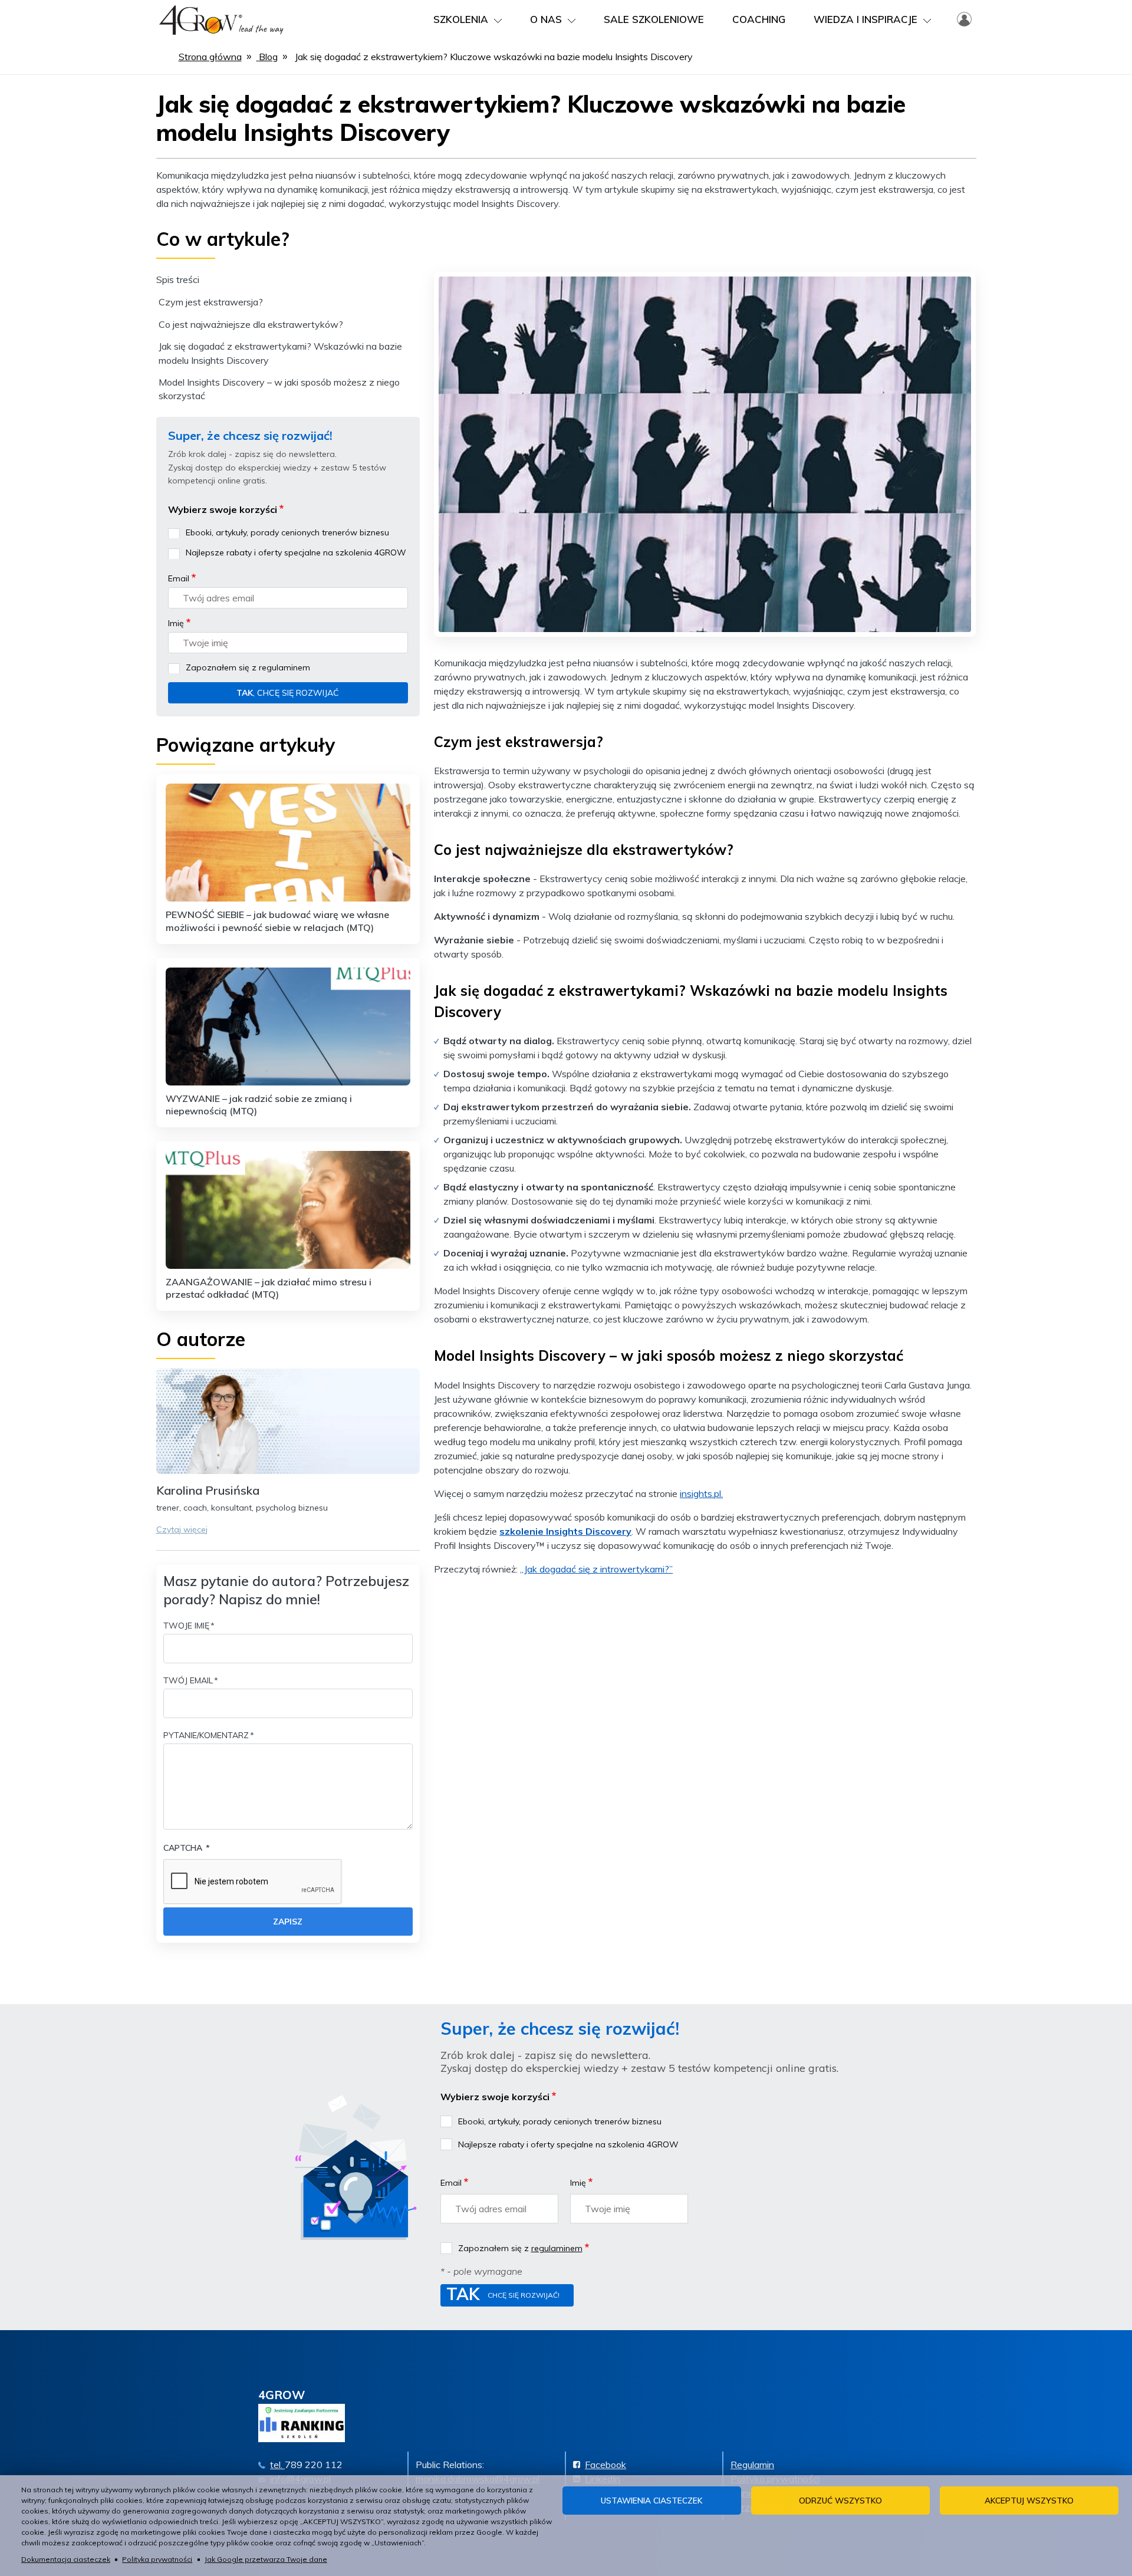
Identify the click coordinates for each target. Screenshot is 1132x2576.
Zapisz (288, 1922)
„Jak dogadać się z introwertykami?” (596, 1569)
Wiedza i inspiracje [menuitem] (866, 19)
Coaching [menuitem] (759, 19)
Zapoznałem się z (248, 667)
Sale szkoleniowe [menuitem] (654, 19)
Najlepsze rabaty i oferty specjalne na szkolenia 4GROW (296, 552)
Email (179, 578)
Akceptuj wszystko (1029, 2500)
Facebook (606, 2465)
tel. (277, 2465)
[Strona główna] (221, 18)
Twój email (188, 1680)
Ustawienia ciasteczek (651, 2500)
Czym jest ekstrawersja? (211, 302)
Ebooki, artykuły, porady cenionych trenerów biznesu (287, 532)
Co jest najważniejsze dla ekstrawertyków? (251, 324)
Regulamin (752, 2465)
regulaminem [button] (284, 667)
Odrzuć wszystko (840, 2500)
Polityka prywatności (157, 2559)
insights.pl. (701, 1493)
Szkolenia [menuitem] (461, 19)
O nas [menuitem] (546, 19)
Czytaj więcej (182, 1529)
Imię (176, 623)
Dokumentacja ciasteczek (66, 2559)
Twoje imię (186, 1626)
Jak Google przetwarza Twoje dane (266, 2559)
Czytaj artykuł (288, 861)
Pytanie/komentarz (206, 1735)
